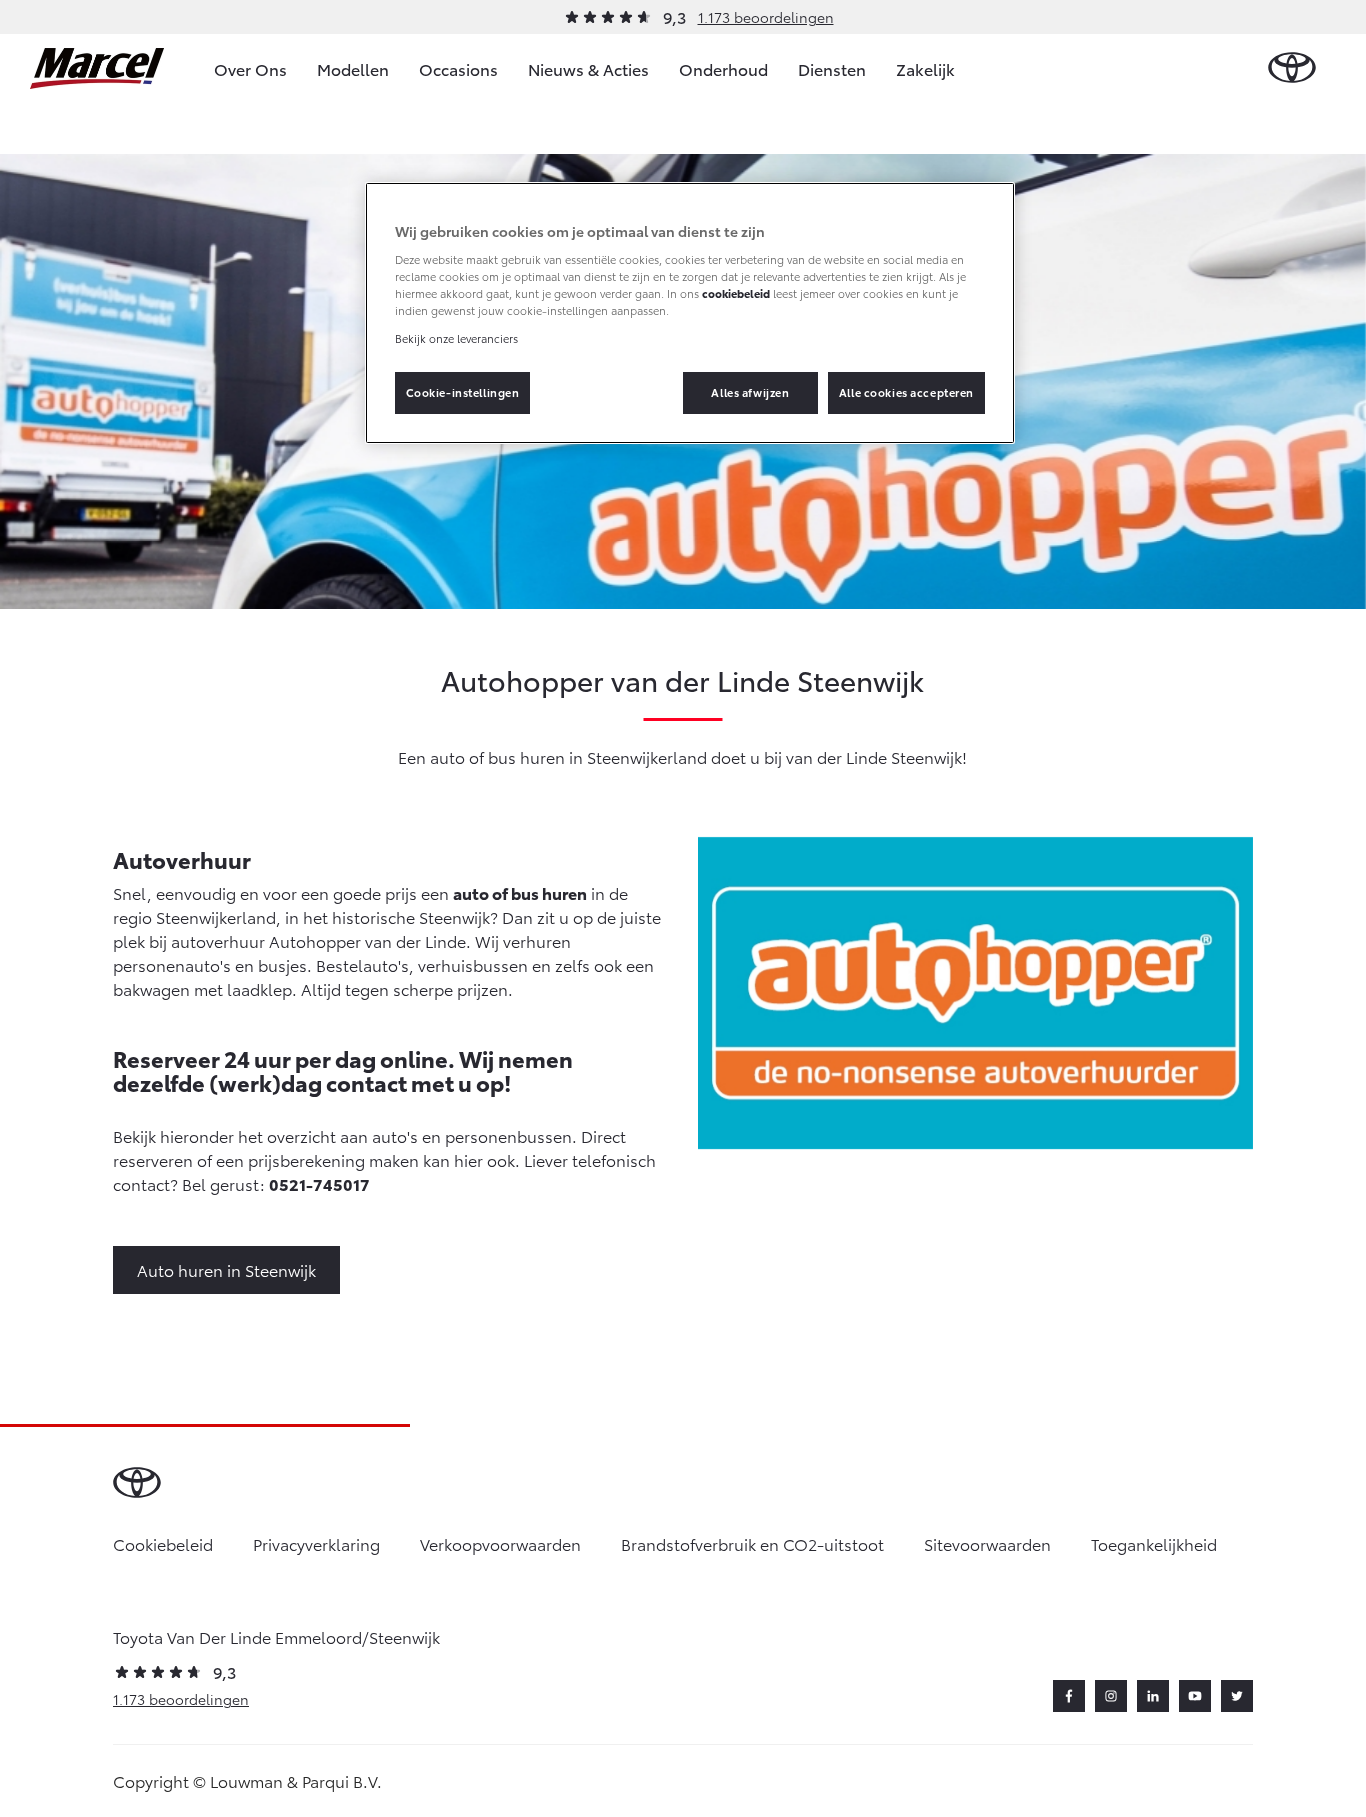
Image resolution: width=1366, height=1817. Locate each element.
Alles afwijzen (750, 392)
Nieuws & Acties (588, 68)
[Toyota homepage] (1292, 68)
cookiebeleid (736, 293)
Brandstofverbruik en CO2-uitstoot (752, 1543)
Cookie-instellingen (463, 392)
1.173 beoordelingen (766, 17)
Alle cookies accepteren (906, 392)
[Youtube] (1195, 1696)
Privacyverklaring (316, 1543)
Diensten (832, 68)
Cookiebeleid (163, 1543)
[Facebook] (1069, 1696)
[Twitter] (1237, 1696)
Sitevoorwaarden (987, 1543)
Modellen (353, 68)
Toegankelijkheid (1154, 1543)
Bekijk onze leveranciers (456, 338)
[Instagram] (1111, 1696)
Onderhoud (723, 68)
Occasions (458, 68)
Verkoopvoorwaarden (500, 1543)
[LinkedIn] (1153, 1696)
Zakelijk (925, 68)
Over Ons (250, 68)
